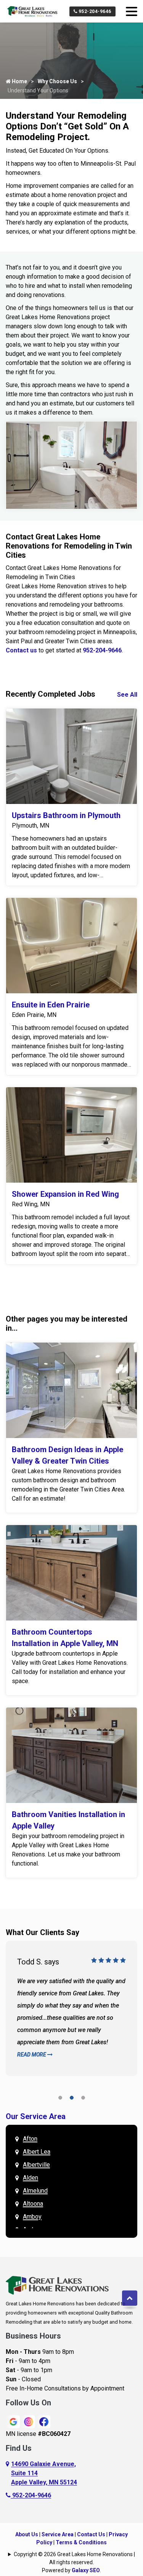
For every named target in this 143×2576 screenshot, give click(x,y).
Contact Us (91, 2534)
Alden (31, 2178)
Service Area (58, 2534)
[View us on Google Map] (8, 2473)
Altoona (33, 2204)
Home (19, 81)
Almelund (35, 2191)
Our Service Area (36, 2116)
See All (127, 695)
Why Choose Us (57, 81)
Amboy (32, 2217)
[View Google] (13, 2421)
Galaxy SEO (86, 2570)
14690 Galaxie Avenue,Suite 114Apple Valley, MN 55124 (44, 2473)
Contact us (21, 650)
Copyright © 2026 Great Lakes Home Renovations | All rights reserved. (74, 2558)
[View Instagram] (29, 2421)
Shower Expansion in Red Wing (65, 1194)
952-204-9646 (94, 11)
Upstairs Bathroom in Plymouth (66, 815)
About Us (27, 2534)
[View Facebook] (44, 2421)
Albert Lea (37, 2152)
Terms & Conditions (81, 2542)
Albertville (36, 2165)
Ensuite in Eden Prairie (51, 1005)
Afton (30, 2139)
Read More (32, 2055)
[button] (60, 2099)
